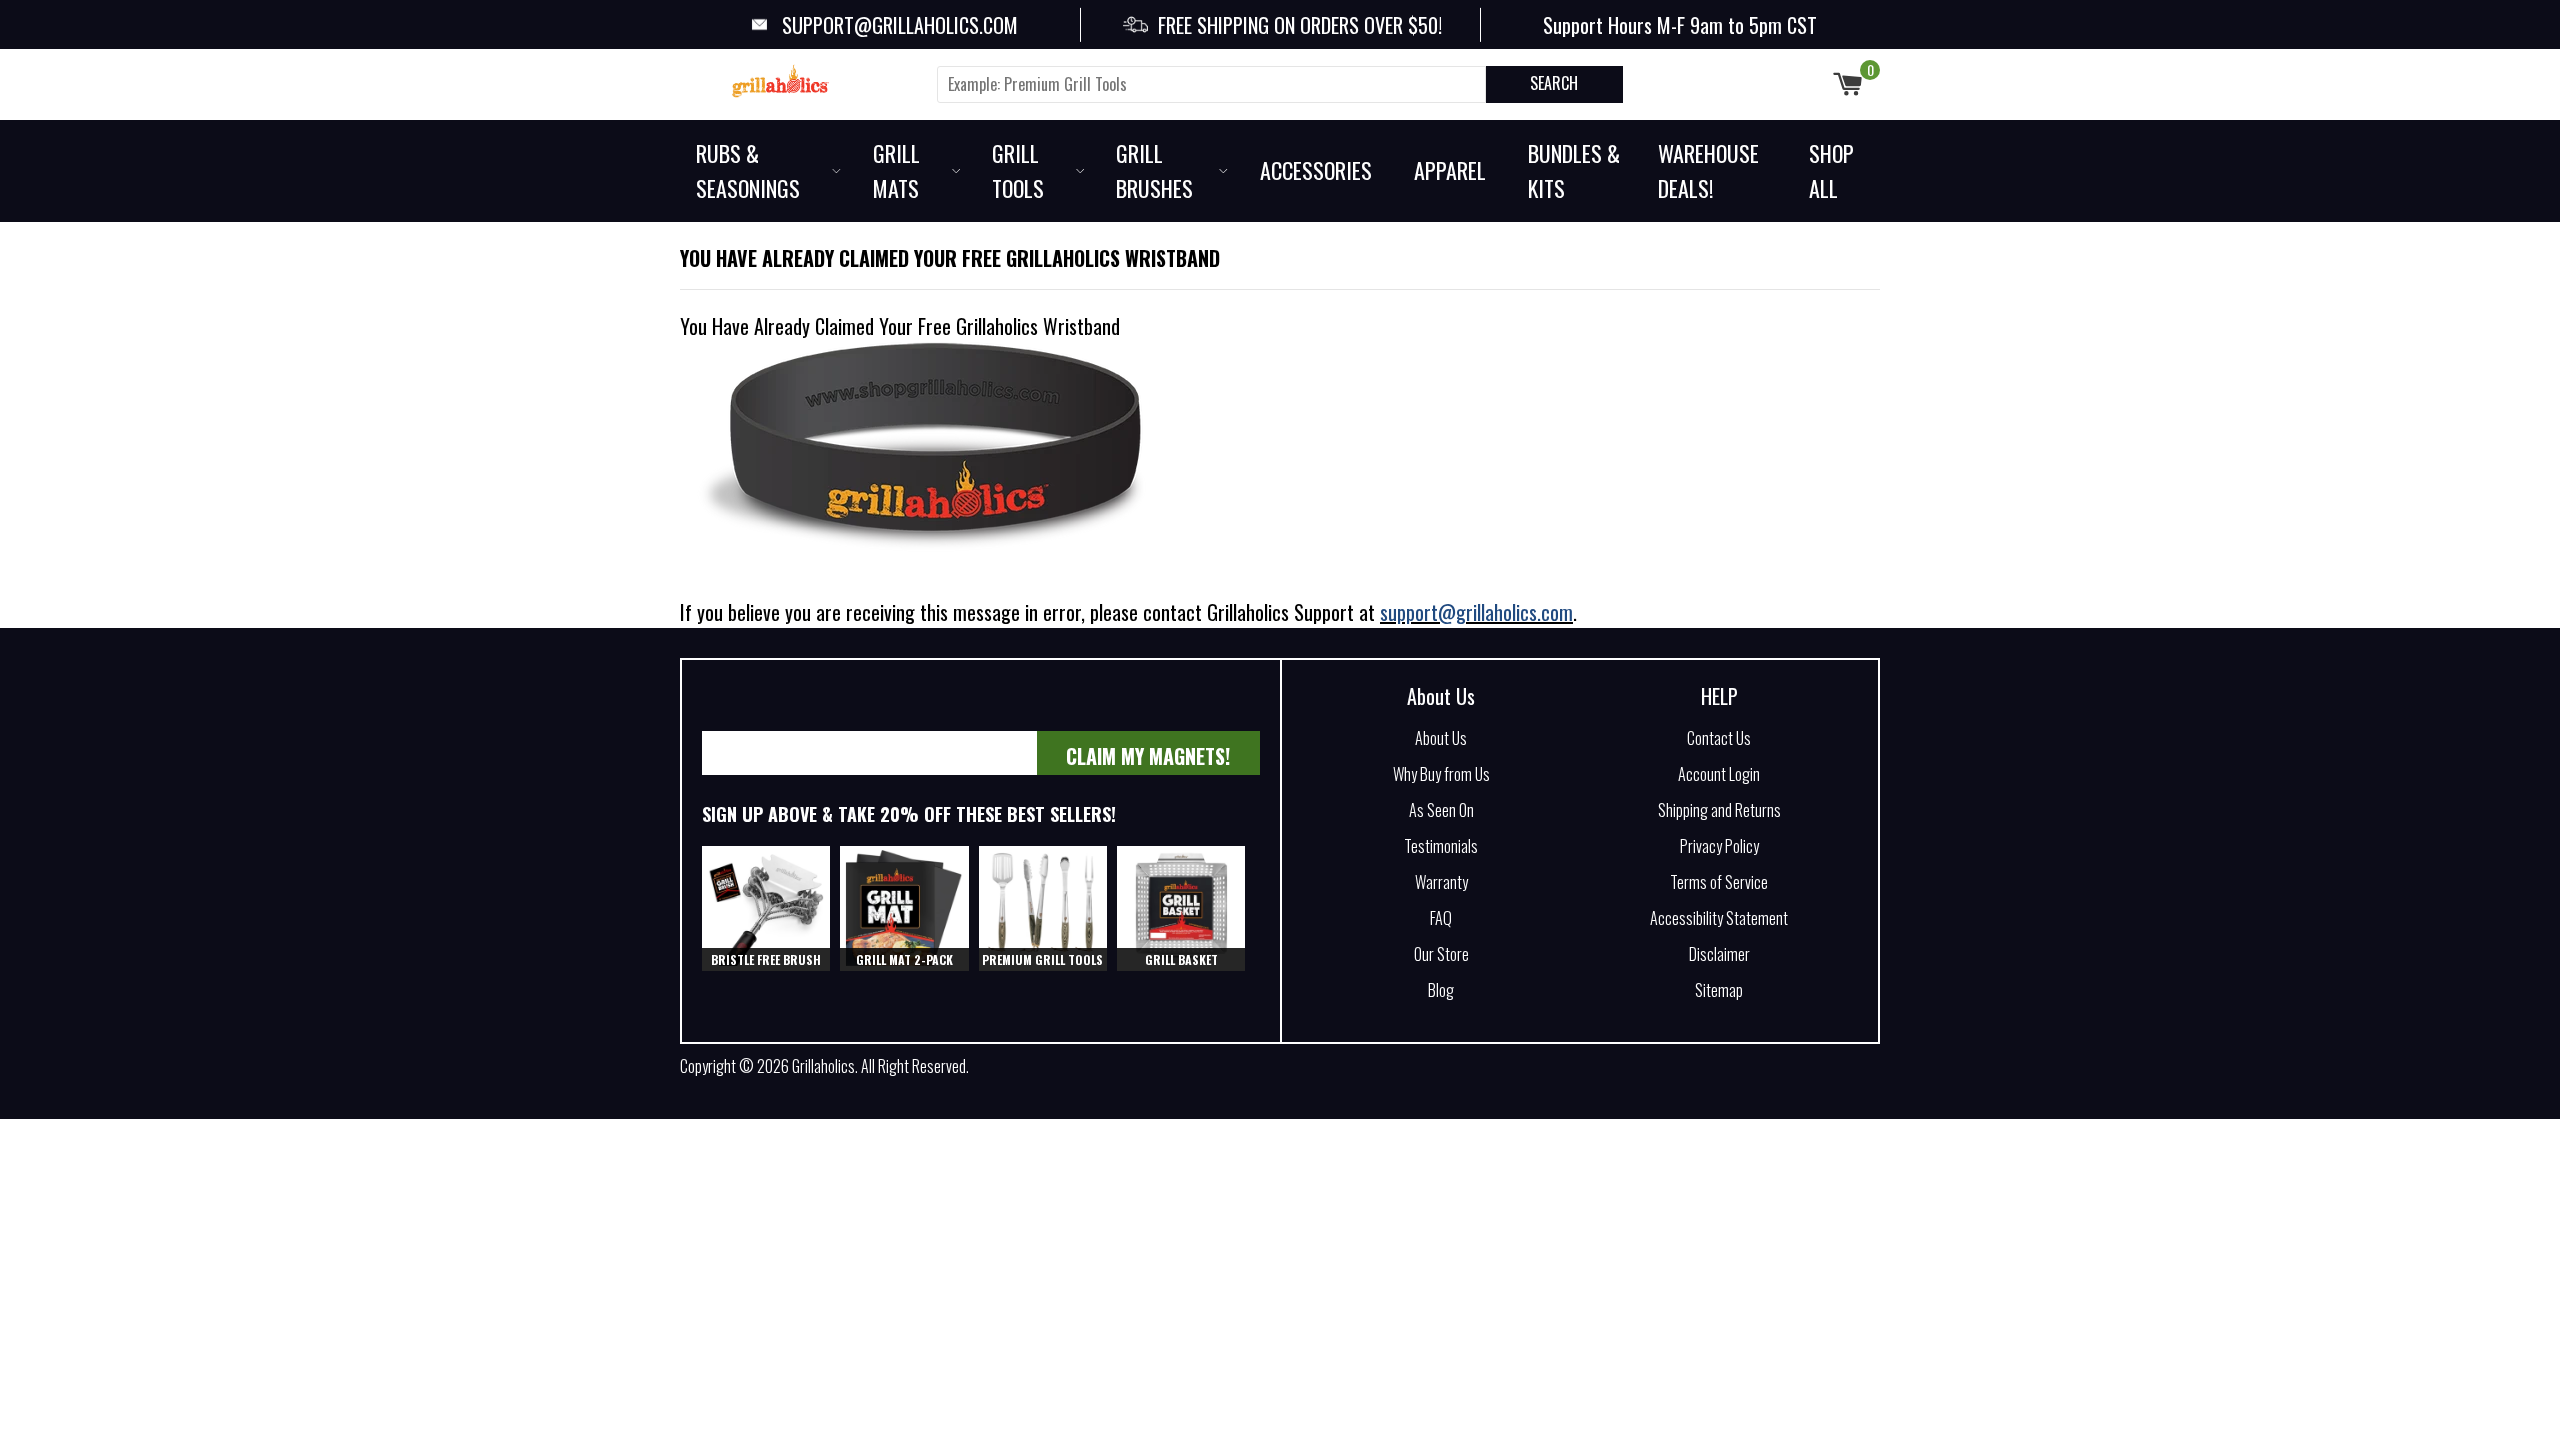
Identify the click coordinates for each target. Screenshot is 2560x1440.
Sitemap (1719, 990)
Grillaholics (823, 1066)
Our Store (1441, 954)
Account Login (1719, 774)
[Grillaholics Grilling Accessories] (800, 81)
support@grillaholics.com (1476, 612)
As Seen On (1441, 810)
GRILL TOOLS (1018, 170)
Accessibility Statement (1719, 918)
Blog (1441, 990)
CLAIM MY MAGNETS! (1148, 756)
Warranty (1441, 882)
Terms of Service (1719, 882)
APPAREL (1450, 170)
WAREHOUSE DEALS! (1708, 170)
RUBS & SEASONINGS (748, 170)
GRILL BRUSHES (1154, 170)
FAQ (1441, 918)
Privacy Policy (1719, 846)
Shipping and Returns (1719, 810)
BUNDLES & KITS (1574, 170)
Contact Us (1719, 738)
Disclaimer (1719, 954)
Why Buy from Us (1441, 774)
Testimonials (1441, 846)
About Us (1441, 696)
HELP (1719, 696)
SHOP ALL (1831, 170)
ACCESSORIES (1316, 170)
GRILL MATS (896, 170)
